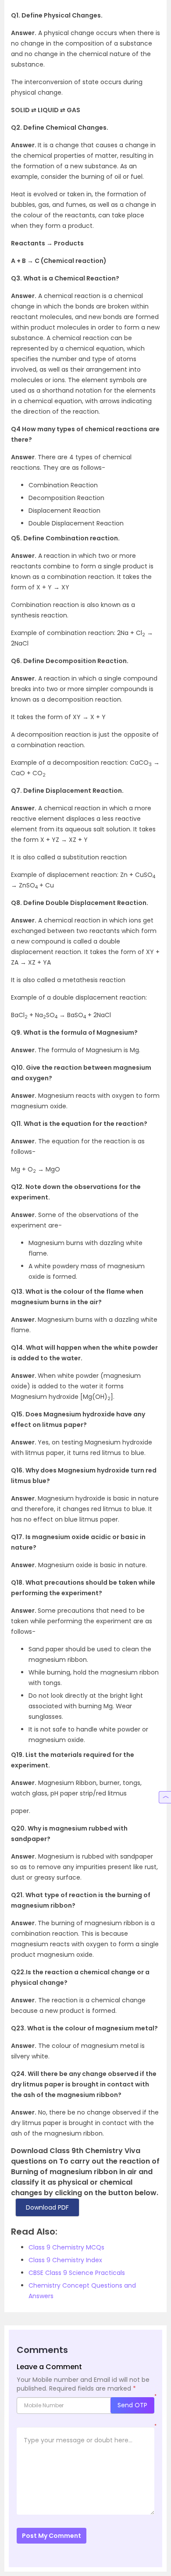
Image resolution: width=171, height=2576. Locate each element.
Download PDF (47, 2207)
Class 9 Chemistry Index (65, 2260)
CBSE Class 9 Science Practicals (77, 2273)
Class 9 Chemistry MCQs (66, 2247)
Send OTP (132, 2405)
